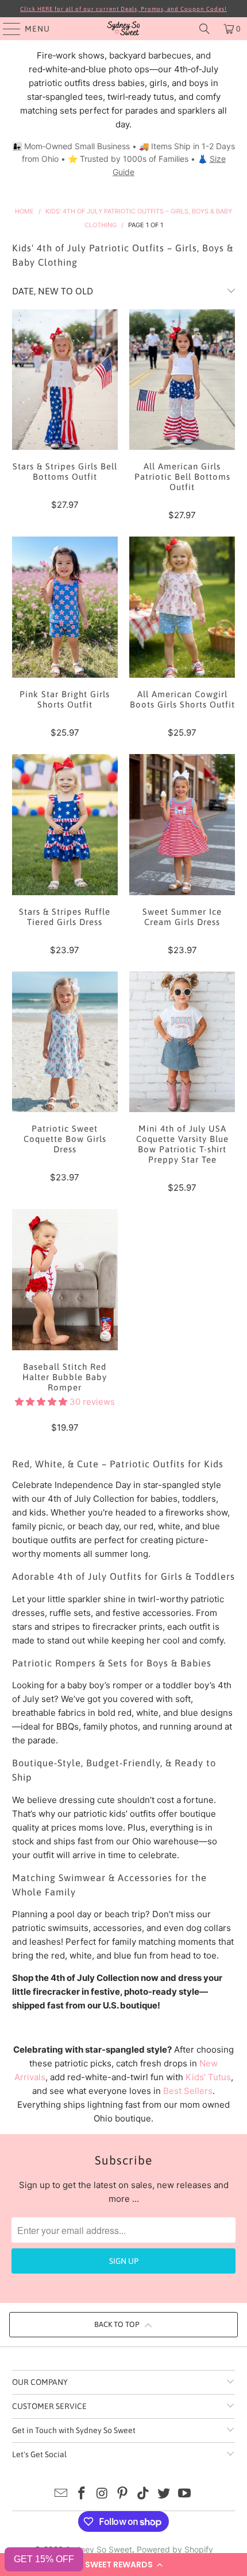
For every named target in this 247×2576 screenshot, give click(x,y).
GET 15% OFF (44, 2559)
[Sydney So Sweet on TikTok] (144, 2494)
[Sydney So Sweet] (124, 29)
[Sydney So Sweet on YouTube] (184, 2494)
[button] (123, 2565)
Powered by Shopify (175, 2549)
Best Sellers (188, 2091)
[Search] (204, 29)
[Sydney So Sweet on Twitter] (164, 2494)
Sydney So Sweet (99, 2549)
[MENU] (6, 29)
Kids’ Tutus (208, 2077)
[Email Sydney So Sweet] (61, 2494)
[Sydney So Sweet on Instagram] (102, 2494)
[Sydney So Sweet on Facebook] (82, 2494)
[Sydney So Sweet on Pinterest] (123, 2494)
